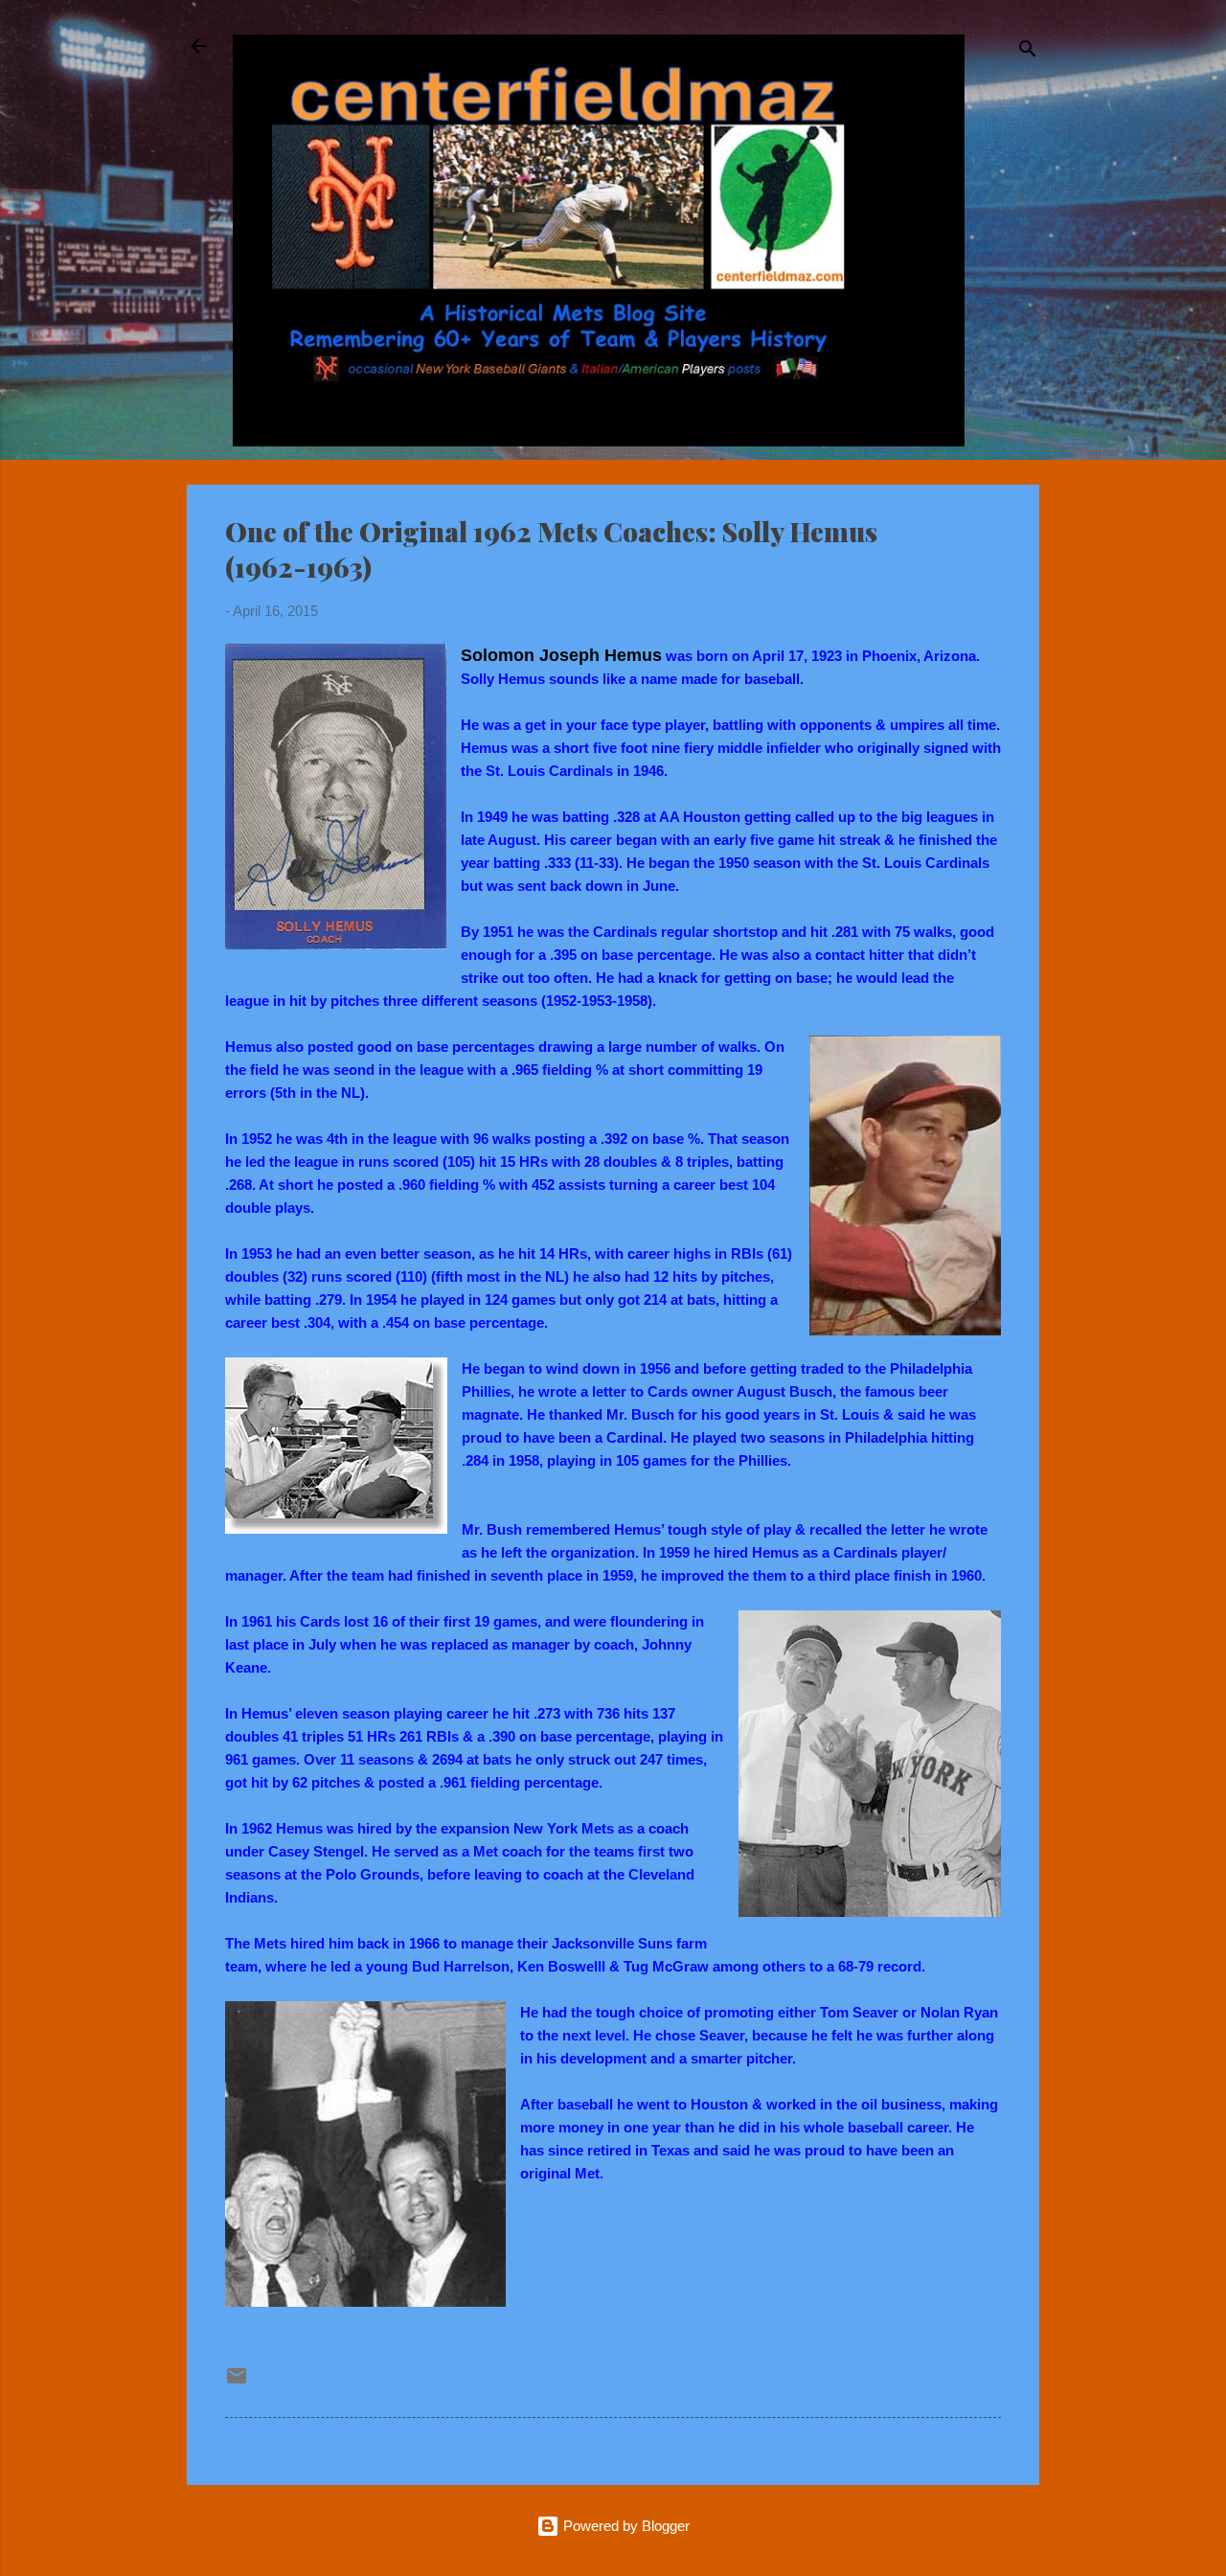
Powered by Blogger (624, 2526)
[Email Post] (237, 2382)
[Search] (1028, 52)
